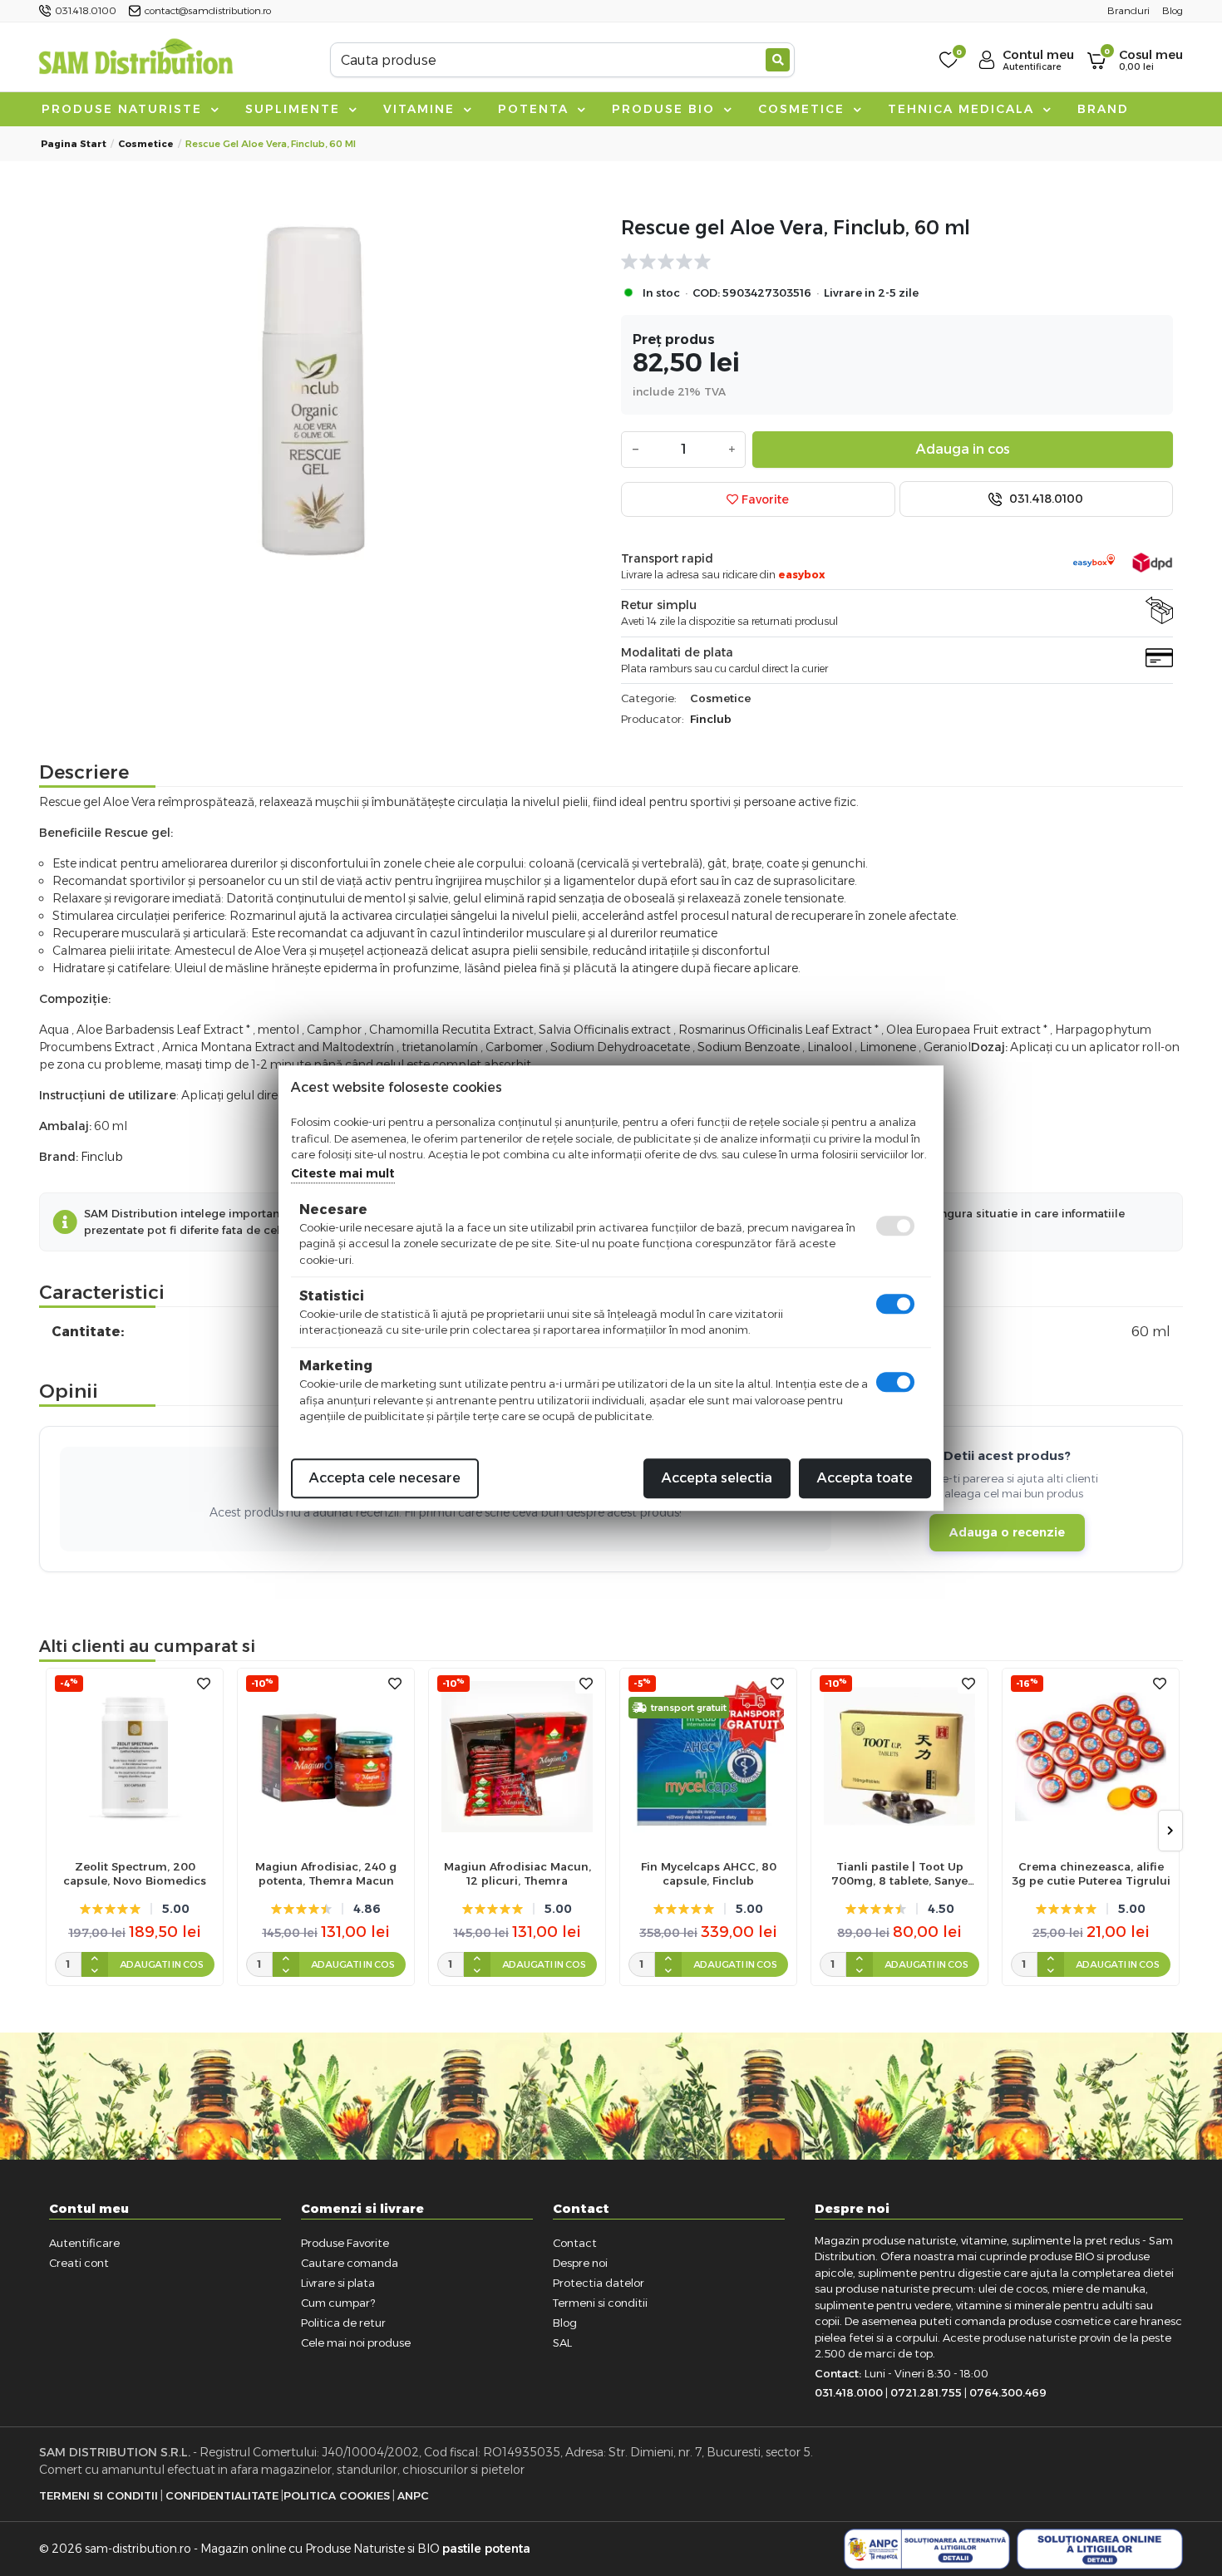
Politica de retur (343, 2323)
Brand (1103, 109)
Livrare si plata (338, 2283)
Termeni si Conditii (99, 2495)
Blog (565, 2323)
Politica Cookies (337, 2495)
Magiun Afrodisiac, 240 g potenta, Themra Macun (326, 1873)
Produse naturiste (124, 109)
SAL (562, 2342)
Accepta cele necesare (385, 1478)
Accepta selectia (717, 1478)
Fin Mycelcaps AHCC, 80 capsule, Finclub (709, 1873)
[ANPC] (927, 2549)
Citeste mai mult (343, 1173)
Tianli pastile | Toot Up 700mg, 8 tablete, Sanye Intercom (899, 1874)
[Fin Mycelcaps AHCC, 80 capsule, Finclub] (708, 1757)
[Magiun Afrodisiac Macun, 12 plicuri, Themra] (517, 1757)
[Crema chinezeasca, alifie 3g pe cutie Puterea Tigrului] (1091, 1757)
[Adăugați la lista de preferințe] (204, 1684)
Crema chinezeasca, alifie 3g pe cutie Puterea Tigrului (1091, 1873)
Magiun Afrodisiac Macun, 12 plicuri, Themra (517, 1873)
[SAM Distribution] (136, 59)
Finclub (711, 719)
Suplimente (295, 109)
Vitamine (421, 109)
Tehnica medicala (963, 109)
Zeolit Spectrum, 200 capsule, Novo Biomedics (135, 1873)
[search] (778, 60)
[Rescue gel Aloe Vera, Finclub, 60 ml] (325, 388)
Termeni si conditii (600, 2303)
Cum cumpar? (338, 2303)
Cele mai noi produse (356, 2342)
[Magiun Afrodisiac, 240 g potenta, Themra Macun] (326, 1757)
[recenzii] (889, 262)
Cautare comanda (350, 2263)
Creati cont (79, 2263)
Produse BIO (666, 109)
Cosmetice (804, 109)
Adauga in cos (963, 449)
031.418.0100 (1045, 499)
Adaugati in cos (162, 1964)
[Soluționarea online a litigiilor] (1100, 2549)
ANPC (413, 2495)
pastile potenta (486, 2549)
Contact (575, 2243)
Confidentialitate (222, 2495)
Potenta (536, 109)
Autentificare (84, 2243)
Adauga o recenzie (1007, 1532)
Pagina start (74, 144)
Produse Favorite (345, 2243)
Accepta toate (865, 1478)
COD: (706, 293)
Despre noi (580, 2263)
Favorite (764, 499)
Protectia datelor (599, 2283)
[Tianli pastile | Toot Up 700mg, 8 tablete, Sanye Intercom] (899, 1757)
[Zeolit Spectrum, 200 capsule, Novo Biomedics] (135, 1757)
